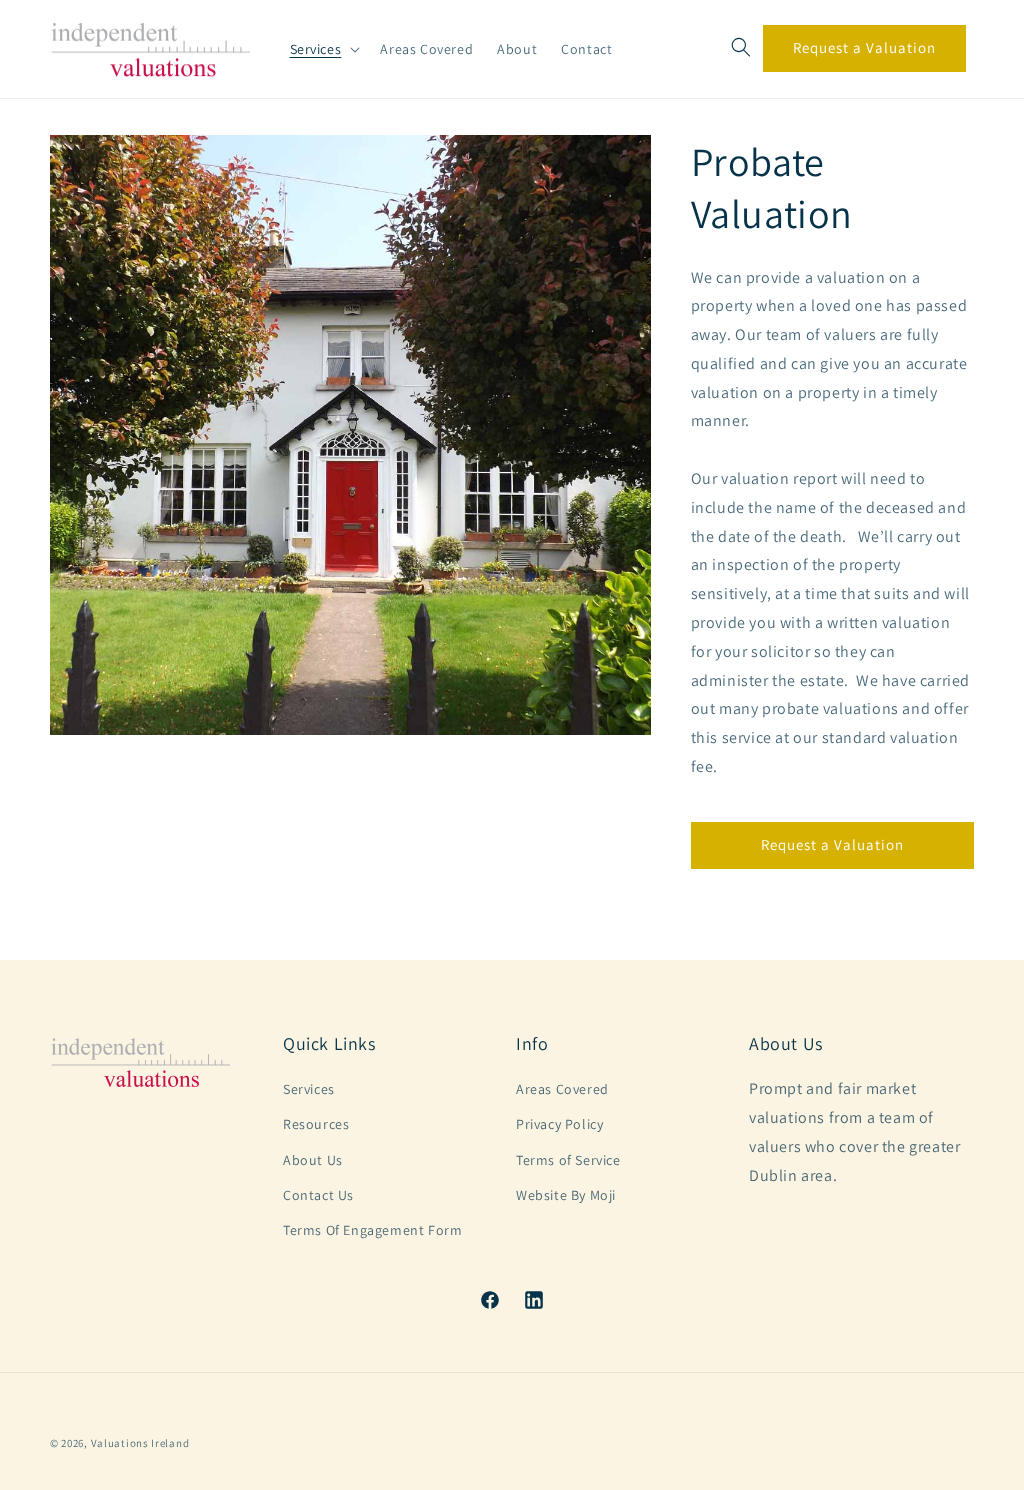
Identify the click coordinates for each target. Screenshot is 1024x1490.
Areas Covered (562, 1089)
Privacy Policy (559, 1124)
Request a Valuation (864, 47)
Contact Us (318, 1195)
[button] (323, 49)
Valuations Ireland (140, 1443)
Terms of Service (568, 1160)
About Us (313, 1160)
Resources (316, 1124)
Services (309, 1089)
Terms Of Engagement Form (372, 1230)
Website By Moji (566, 1195)
